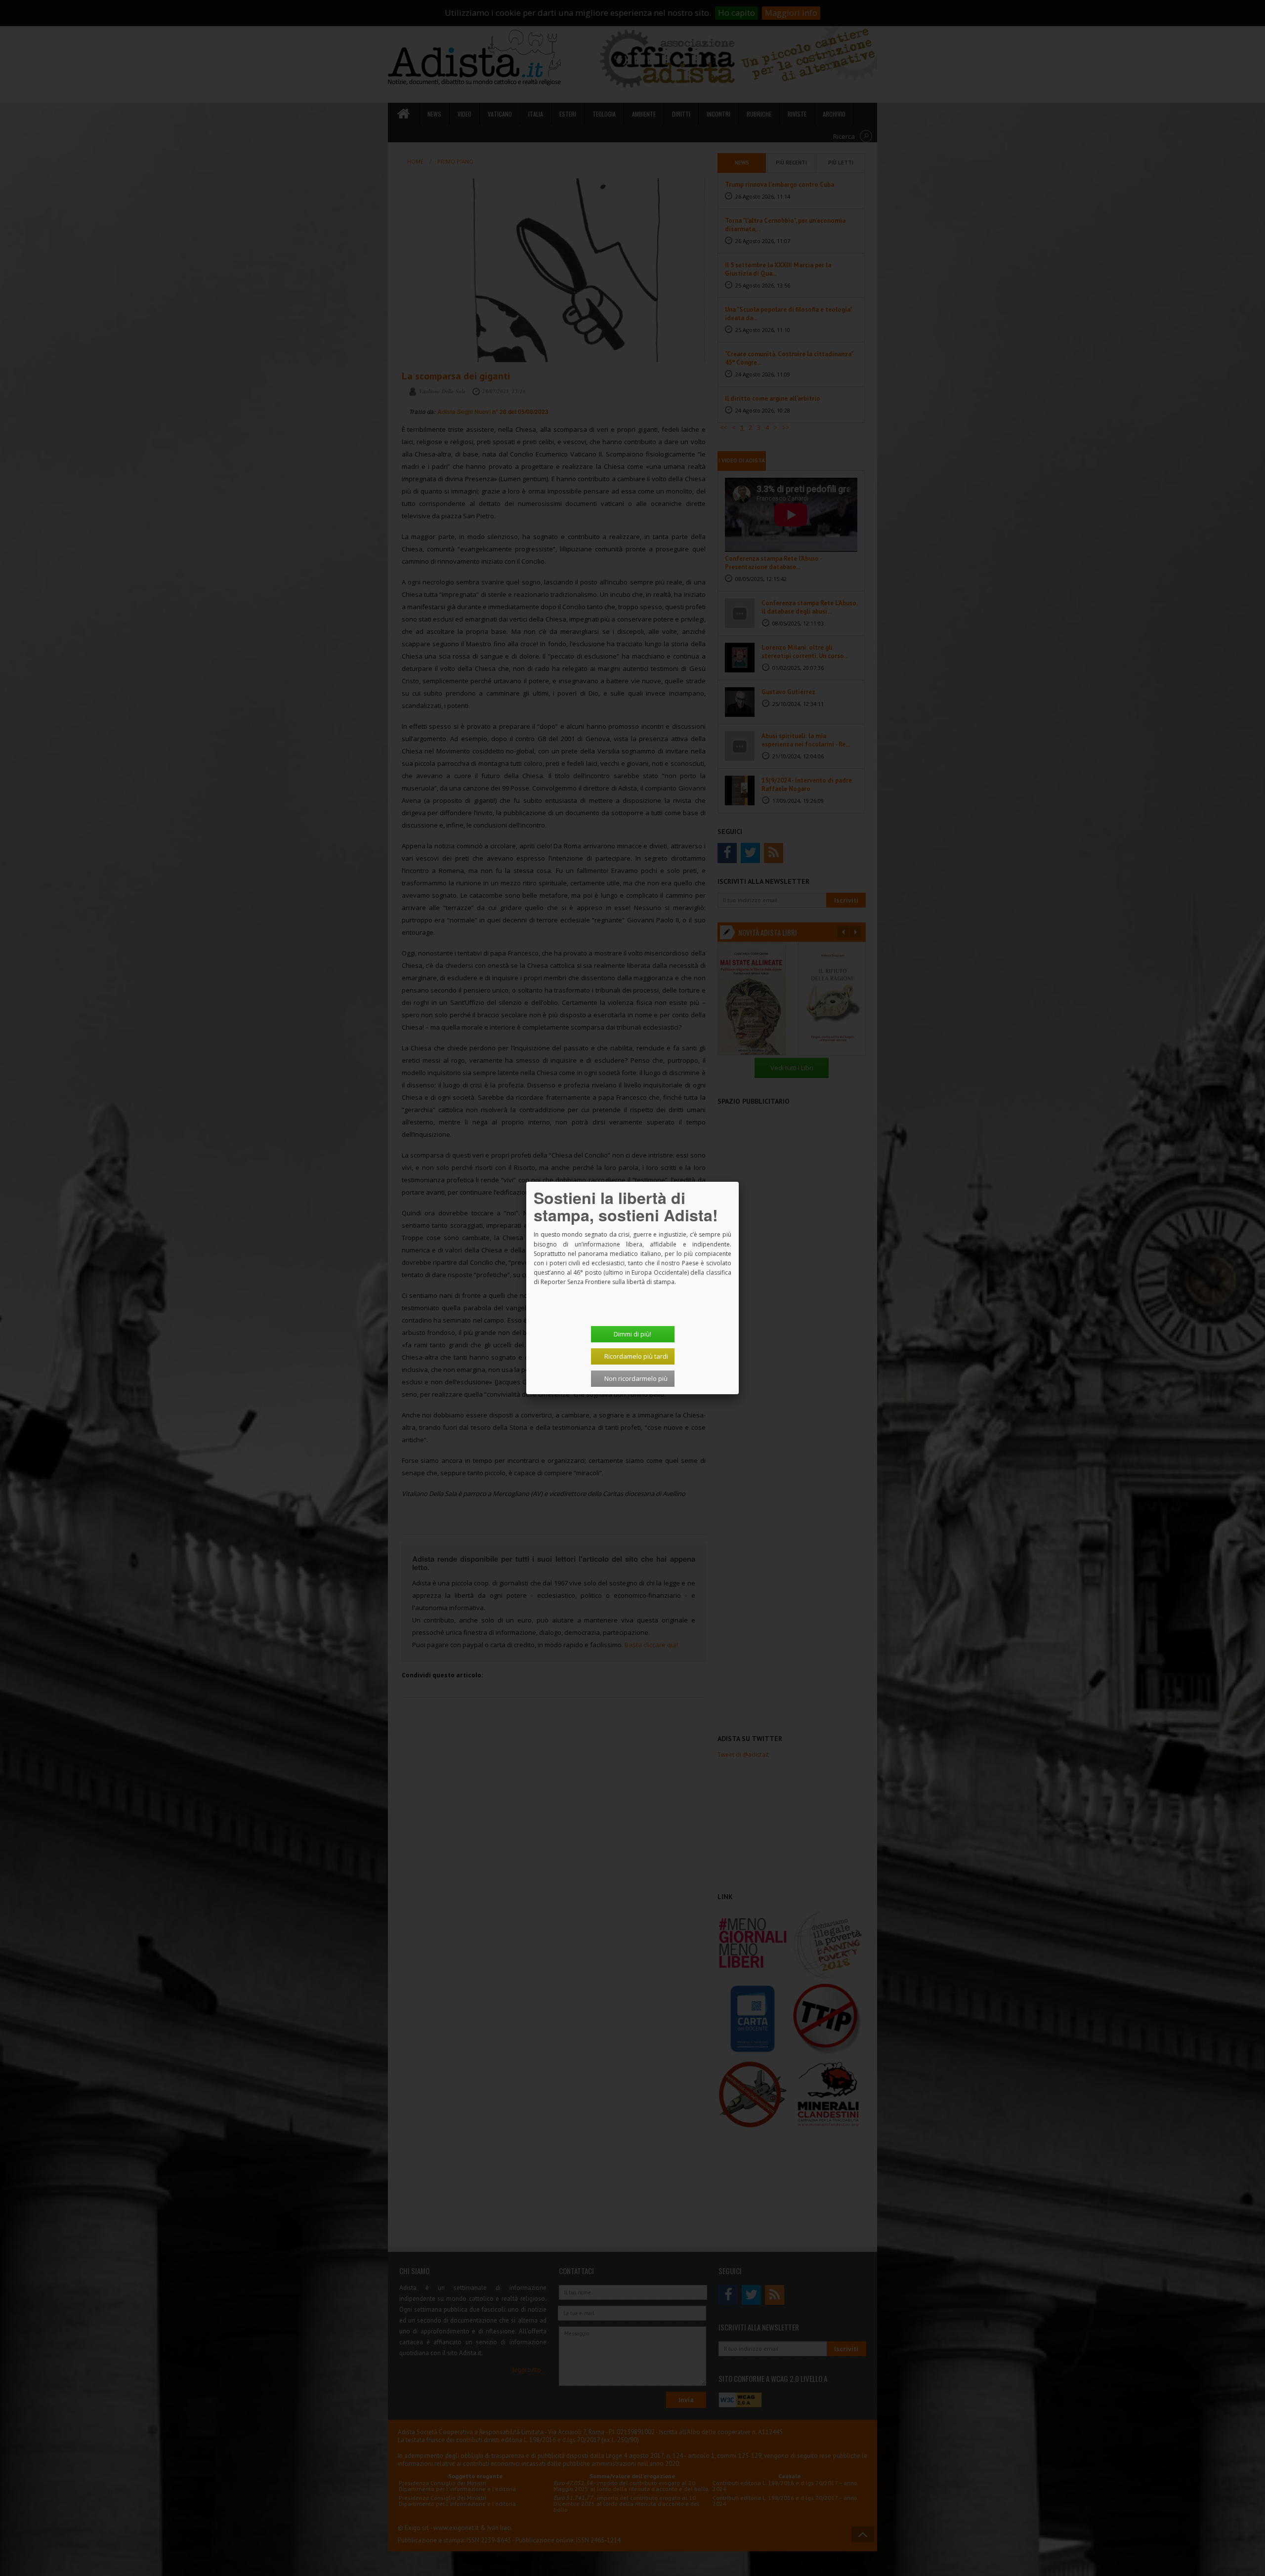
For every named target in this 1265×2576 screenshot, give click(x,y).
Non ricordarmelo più (636, 1378)
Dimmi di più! (632, 1334)
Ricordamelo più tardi (636, 1356)
